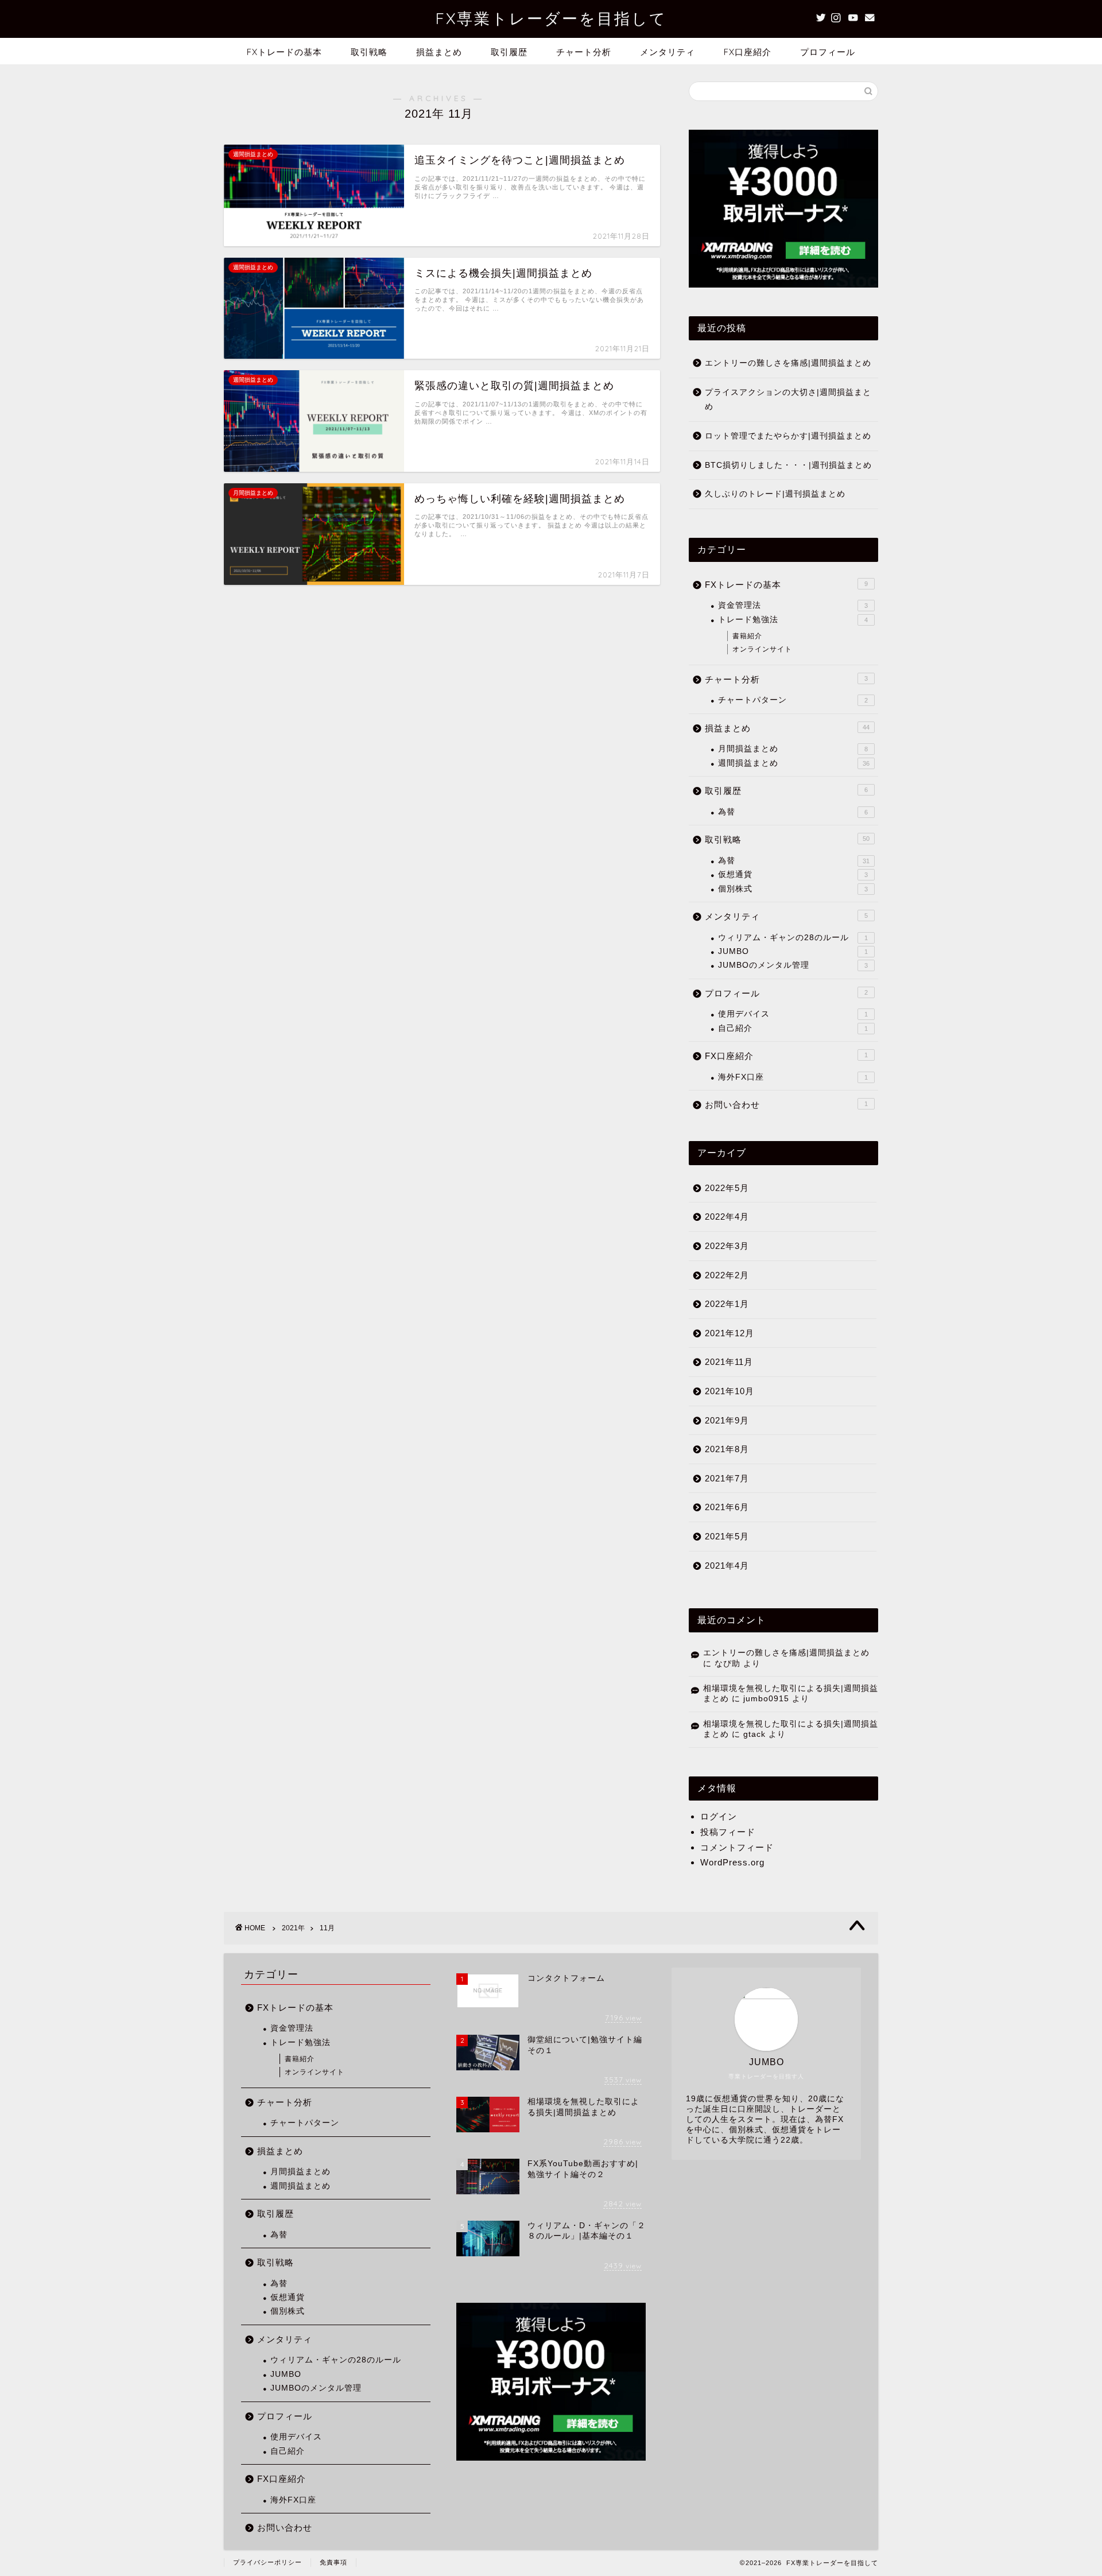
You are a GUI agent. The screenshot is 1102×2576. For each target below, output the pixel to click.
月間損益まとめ (793, 749)
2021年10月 (730, 1391)
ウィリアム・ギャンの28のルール (793, 938)
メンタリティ (668, 52)
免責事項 (333, 2562)
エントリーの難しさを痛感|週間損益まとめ (788, 363)
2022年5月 (727, 1188)
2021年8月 (727, 1449)
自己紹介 (793, 1028)
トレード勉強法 (793, 620)
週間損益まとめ (794, 763)
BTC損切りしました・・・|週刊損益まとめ (788, 465)
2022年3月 (727, 1246)
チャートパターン (793, 700)
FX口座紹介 (748, 52)
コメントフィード (737, 1847)
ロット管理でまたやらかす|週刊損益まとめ (788, 436)
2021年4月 (727, 1566)
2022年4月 (727, 1217)
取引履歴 (509, 52)
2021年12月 (730, 1333)
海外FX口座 (793, 1077)
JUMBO (793, 951)
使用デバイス (793, 1014)
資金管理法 (793, 605)
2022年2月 (727, 1275)
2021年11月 (729, 1362)
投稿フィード (728, 1832)
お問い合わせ (786, 1105)
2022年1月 (727, 1304)
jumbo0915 (766, 1699)
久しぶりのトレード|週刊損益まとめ (775, 494)
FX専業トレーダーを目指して (551, 18)
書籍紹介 (747, 636)
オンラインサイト (762, 649)
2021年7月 (727, 1478)
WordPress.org (732, 1862)
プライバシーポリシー (267, 2562)
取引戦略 (369, 52)
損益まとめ (439, 52)
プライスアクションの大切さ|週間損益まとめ (788, 400)
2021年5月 (727, 1536)
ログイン (719, 1816)
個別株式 (793, 889)
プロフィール (828, 52)
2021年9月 (727, 1420)
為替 (793, 812)
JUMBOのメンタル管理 (793, 965)
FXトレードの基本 (284, 52)
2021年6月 (727, 1507)
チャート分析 (584, 52)
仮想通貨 (793, 874)
